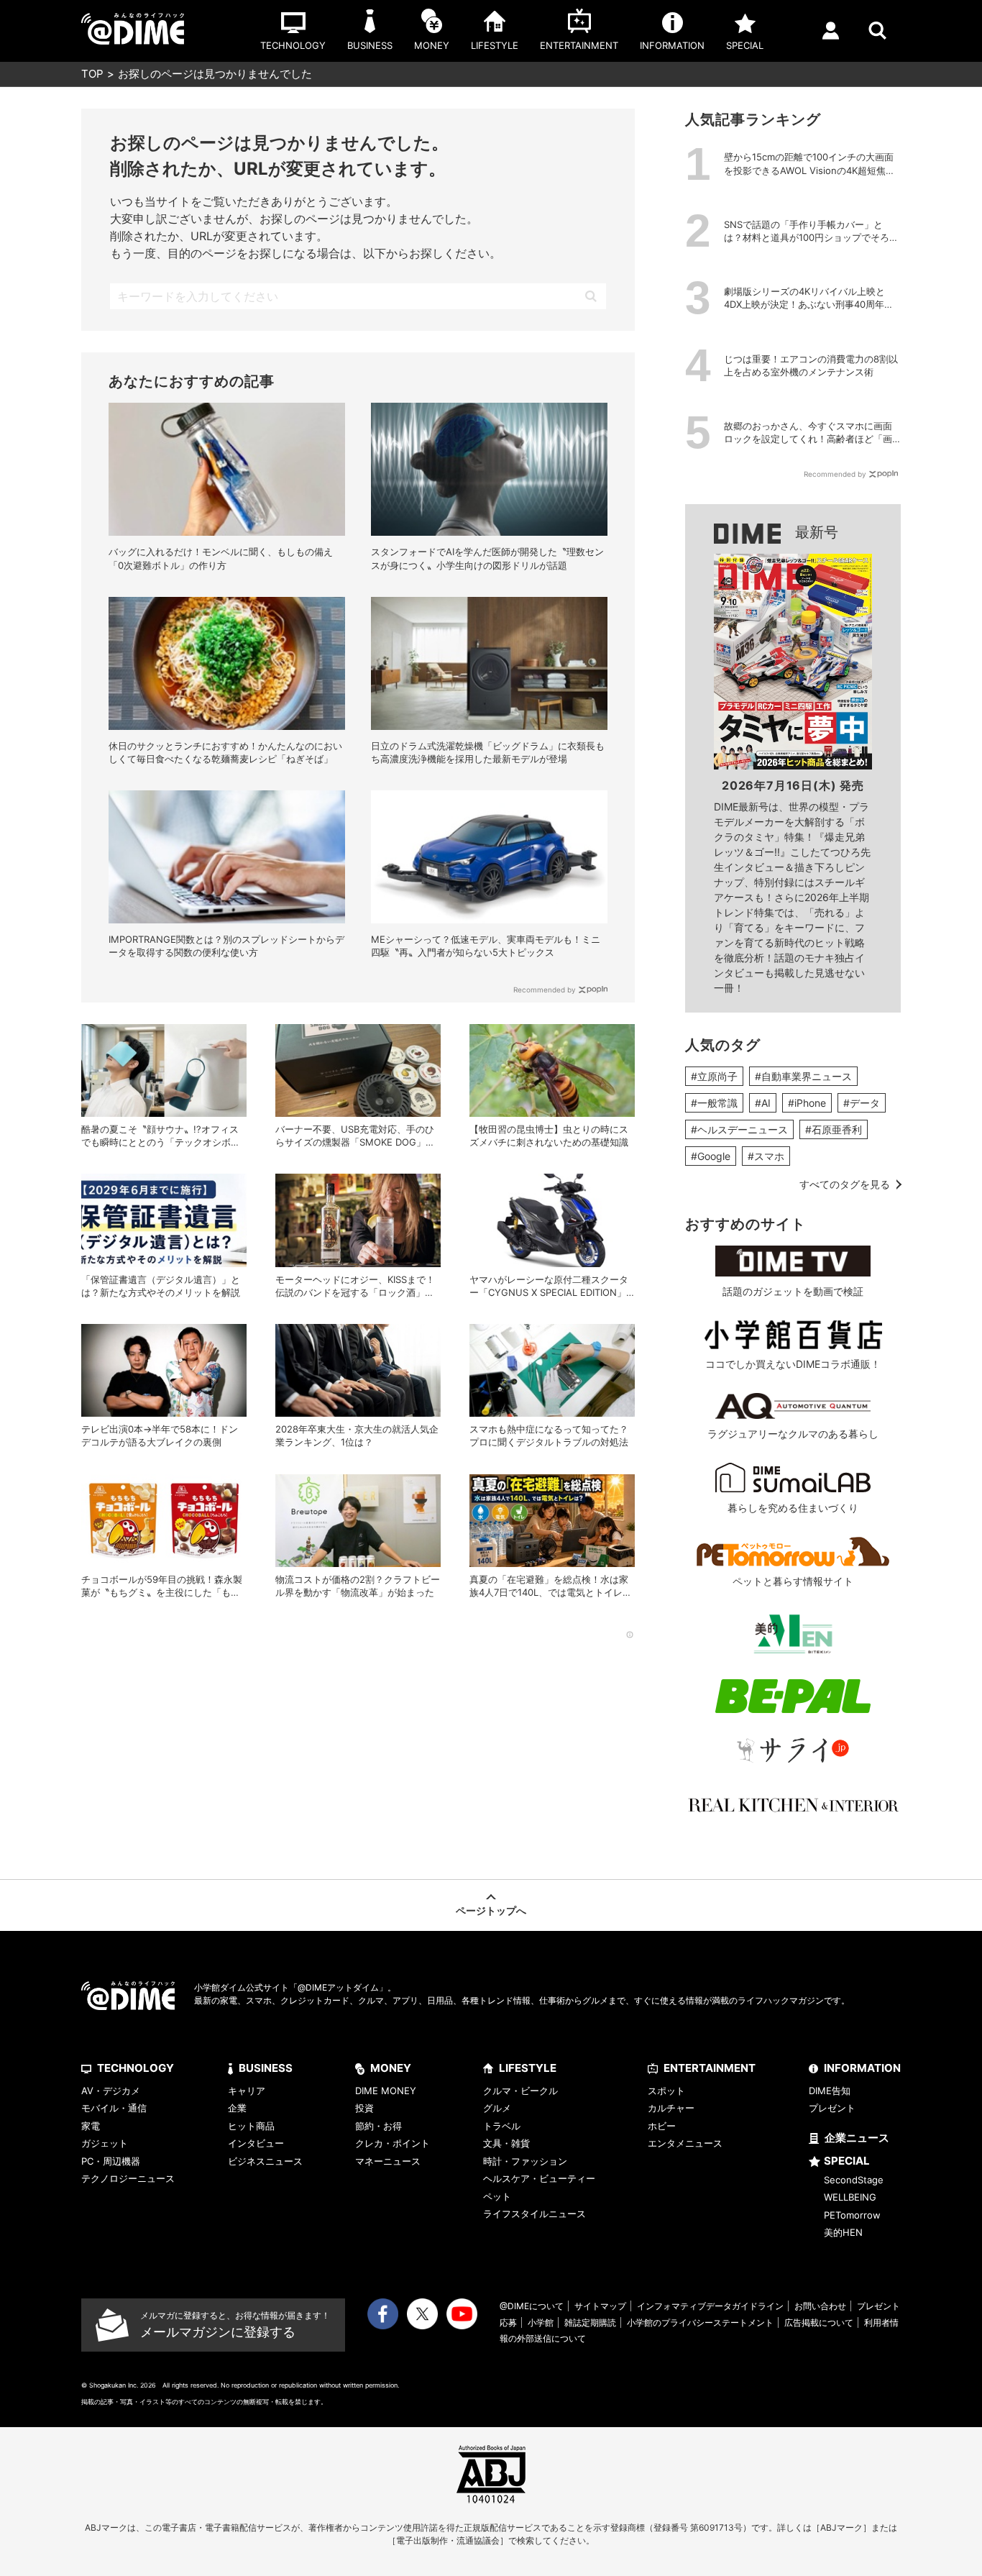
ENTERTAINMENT (710, 2068)
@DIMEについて (532, 2306)
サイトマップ (600, 2306)
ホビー (662, 2126)
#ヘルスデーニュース (739, 1129)
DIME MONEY (386, 2091)
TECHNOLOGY (136, 2068)
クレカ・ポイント (393, 2143)
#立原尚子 (714, 1076)
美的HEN (843, 2232)
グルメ (497, 2108)
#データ (862, 1103)
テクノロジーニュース (128, 2178)
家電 (91, 2126)
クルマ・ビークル (520, 2091)
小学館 (541, 2322)
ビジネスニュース (265, 2161)
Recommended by (545, 990)
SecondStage (854, 2180)
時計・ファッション (525, 2161)
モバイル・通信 (114, 2108)
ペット (497, 2196)
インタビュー (256, 2143)
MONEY (391, 2068)
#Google (711, 1156)
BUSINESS (266, 2068)
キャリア (247, 2091)
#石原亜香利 (834, 1129)
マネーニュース (388, 2161)
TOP (92, 74)
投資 (364, 2108)
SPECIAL (847, 2161)
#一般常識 (714, 1103)
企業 (237, 2108)
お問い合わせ (820, 2306)
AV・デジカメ (111, 2091)
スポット (666, 2091)
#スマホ (766, 1156)
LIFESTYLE (528, 2068)
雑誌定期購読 (590, 2322)
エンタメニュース (685, 2143)
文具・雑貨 (506, 2143)
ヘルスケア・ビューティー (539, 2178)
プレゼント (832, 2108)
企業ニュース (857, 2138)
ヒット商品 (251, 2126)
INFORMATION (862, 2068)
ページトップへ (491, 1910)
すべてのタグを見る (845, 1184)
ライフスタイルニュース (534, 2214)
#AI (763, 1103)
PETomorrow (852, 2215)
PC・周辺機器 (111, 2161)
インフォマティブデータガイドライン (710, 2306)
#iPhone (807, 1103)
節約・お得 (378, 2126)
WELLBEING (850, 2197)
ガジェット (105, 2143)
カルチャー (671, 2108)
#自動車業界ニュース (803, 1076)
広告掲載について (819, 2322)
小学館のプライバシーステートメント (700, 2322)
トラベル (502, 2126)
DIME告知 (830, 2091)
